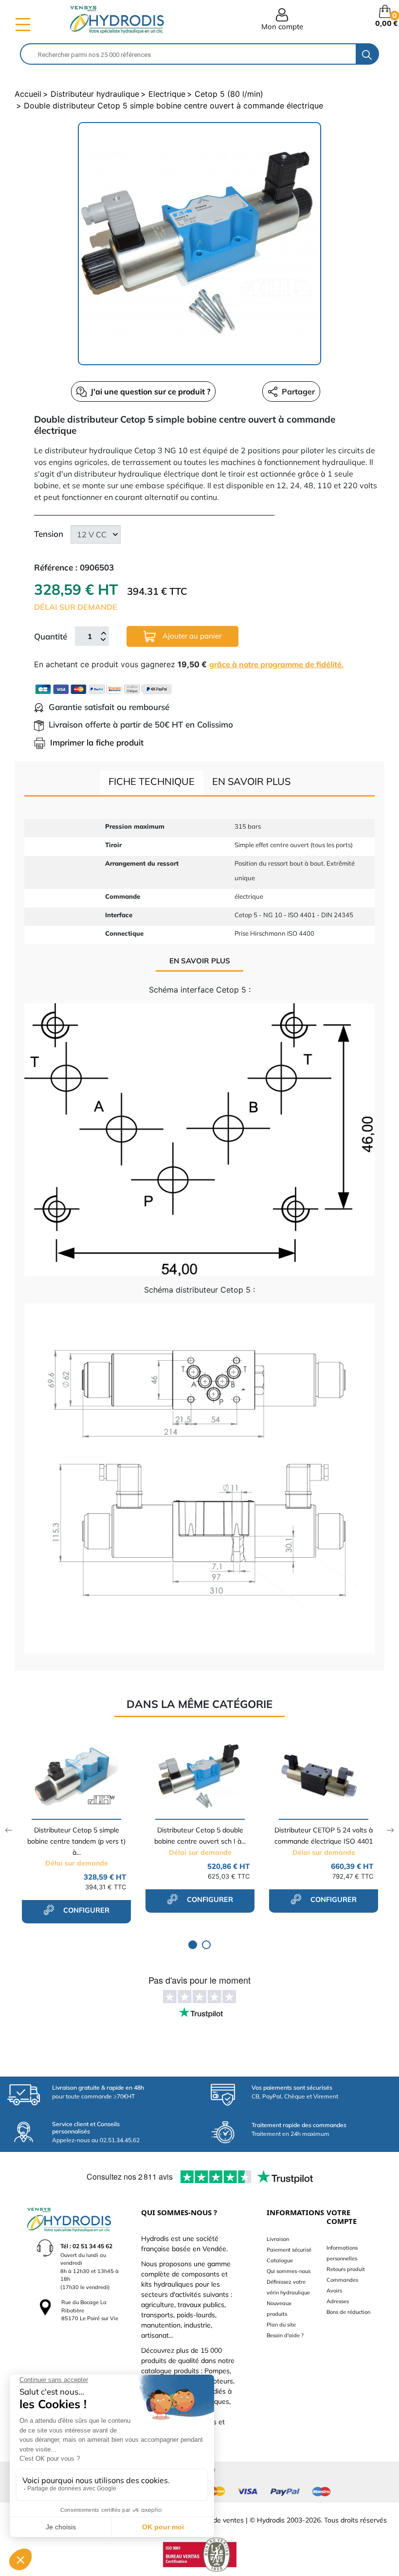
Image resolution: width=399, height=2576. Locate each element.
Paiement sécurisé (289, 2250)
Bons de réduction (348, 2312)
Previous (9, 1830)
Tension (49, 534)
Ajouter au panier (191, 636)
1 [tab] (193, 1945)
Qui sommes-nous (289, 2271)
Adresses (338, 2301)
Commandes (342, 2280)
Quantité (51, 636)
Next (390, 1830)
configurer (85, 1910)
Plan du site (281, 2325)
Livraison (278, 2239)
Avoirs (334, 2291)
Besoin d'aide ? (285, 2335)
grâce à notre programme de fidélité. (276, 664)
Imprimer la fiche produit (97, 742)
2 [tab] (206, 1945)
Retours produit (346, 2269)
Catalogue (280, 2260)
